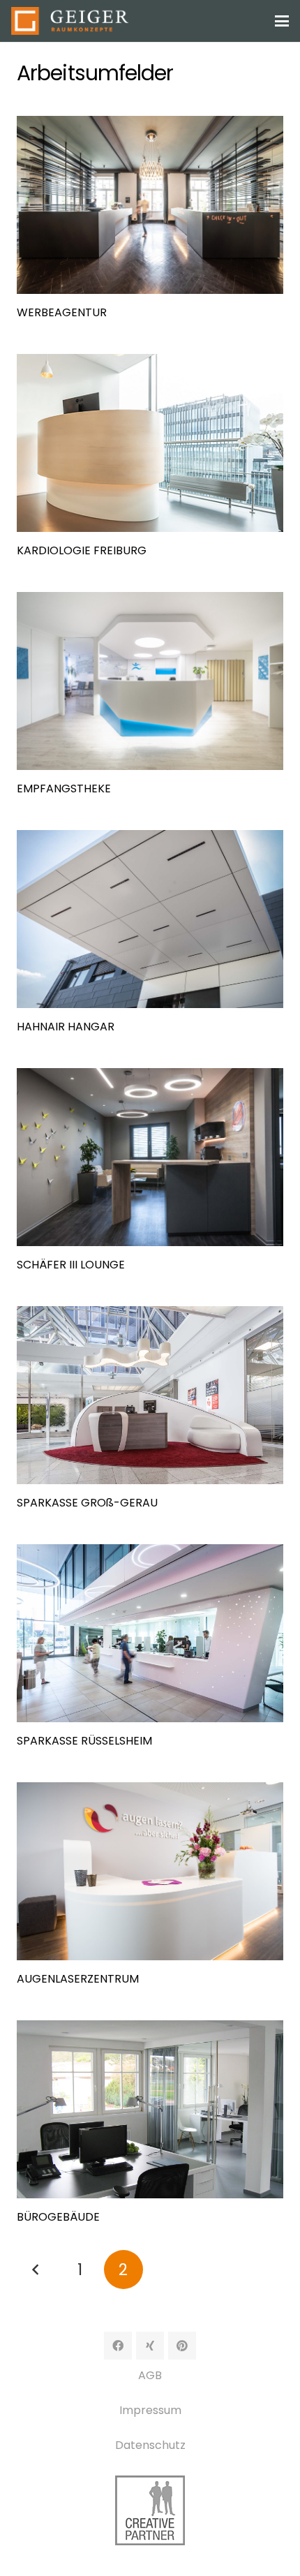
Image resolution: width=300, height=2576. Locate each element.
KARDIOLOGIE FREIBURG (82, 550)
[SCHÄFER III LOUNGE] (150, 1157)
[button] (282, 21)
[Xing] (150, 2346)
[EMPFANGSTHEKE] (150, 681)
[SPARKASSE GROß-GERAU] (150, 1395)
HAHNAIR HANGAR (66, 1027)
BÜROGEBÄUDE (58, 2217)
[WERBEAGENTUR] (150, 205)
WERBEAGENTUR (62, 312)
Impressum (150, 2410)
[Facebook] (118, 2346)
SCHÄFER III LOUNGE (71, 1265)
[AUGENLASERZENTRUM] (150, 1871)
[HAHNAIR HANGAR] (150, 919)
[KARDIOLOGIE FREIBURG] (150, 443)
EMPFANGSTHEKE (64, 789)
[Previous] (36, 2270)
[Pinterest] (182, 2346)
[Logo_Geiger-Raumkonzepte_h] (70, 21)
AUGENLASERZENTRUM (78, 1979)
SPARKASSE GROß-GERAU (87, 1503)
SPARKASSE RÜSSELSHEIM (84, 1741)
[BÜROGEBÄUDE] (150, 2109)
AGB (150, 2375)
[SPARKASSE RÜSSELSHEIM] (150, 1633)
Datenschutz (150, 2445)
